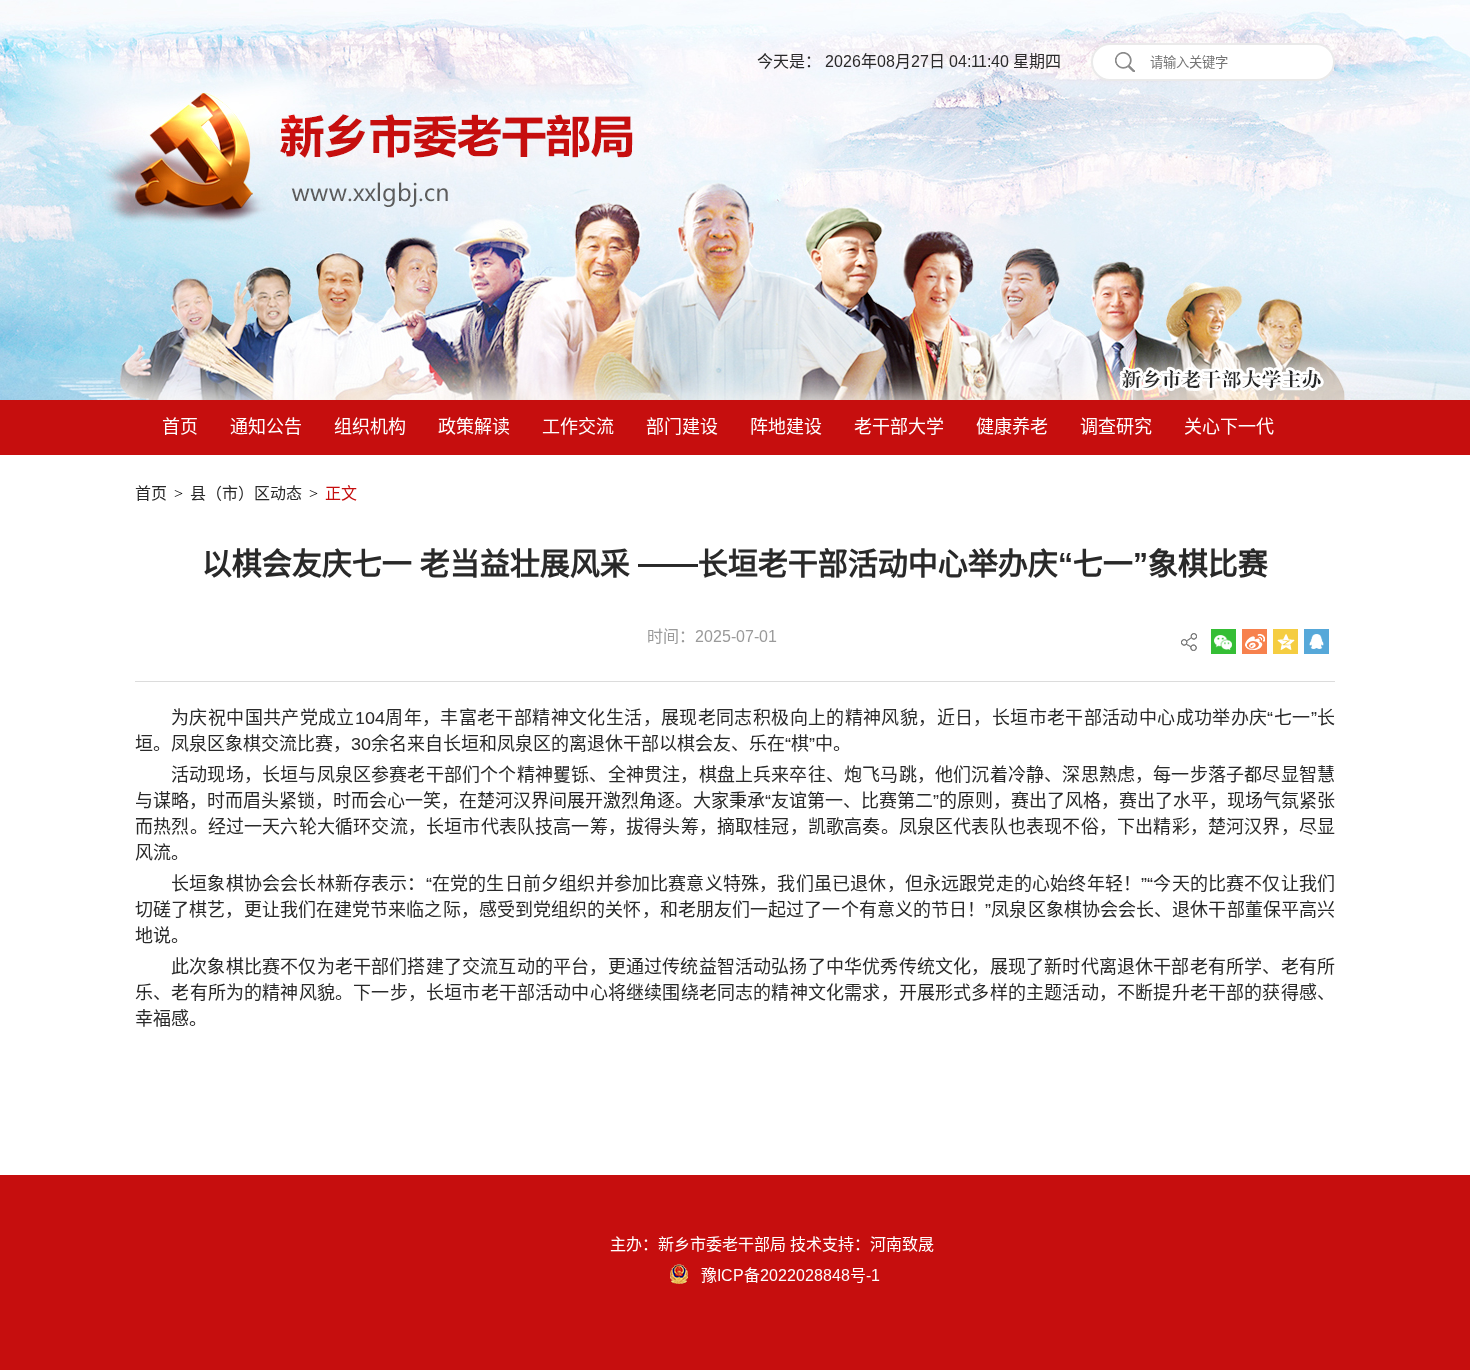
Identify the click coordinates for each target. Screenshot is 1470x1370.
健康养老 (1012, 427)
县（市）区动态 (246, 493)
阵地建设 (786, 427)
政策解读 (474, 427)
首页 (180, 427)
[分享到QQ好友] (1316, 641)
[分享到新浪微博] (1254, 641)
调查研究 (1116, 427)
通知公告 (266, 427)
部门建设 (682, 427)
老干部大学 (899, 427)
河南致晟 (902, 1244)
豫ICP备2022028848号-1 (790, 1275)
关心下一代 (1229, 427)
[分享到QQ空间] (1285, 641)
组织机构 (370, 427)
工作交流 (578, 427)
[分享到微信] (1223, 641)
